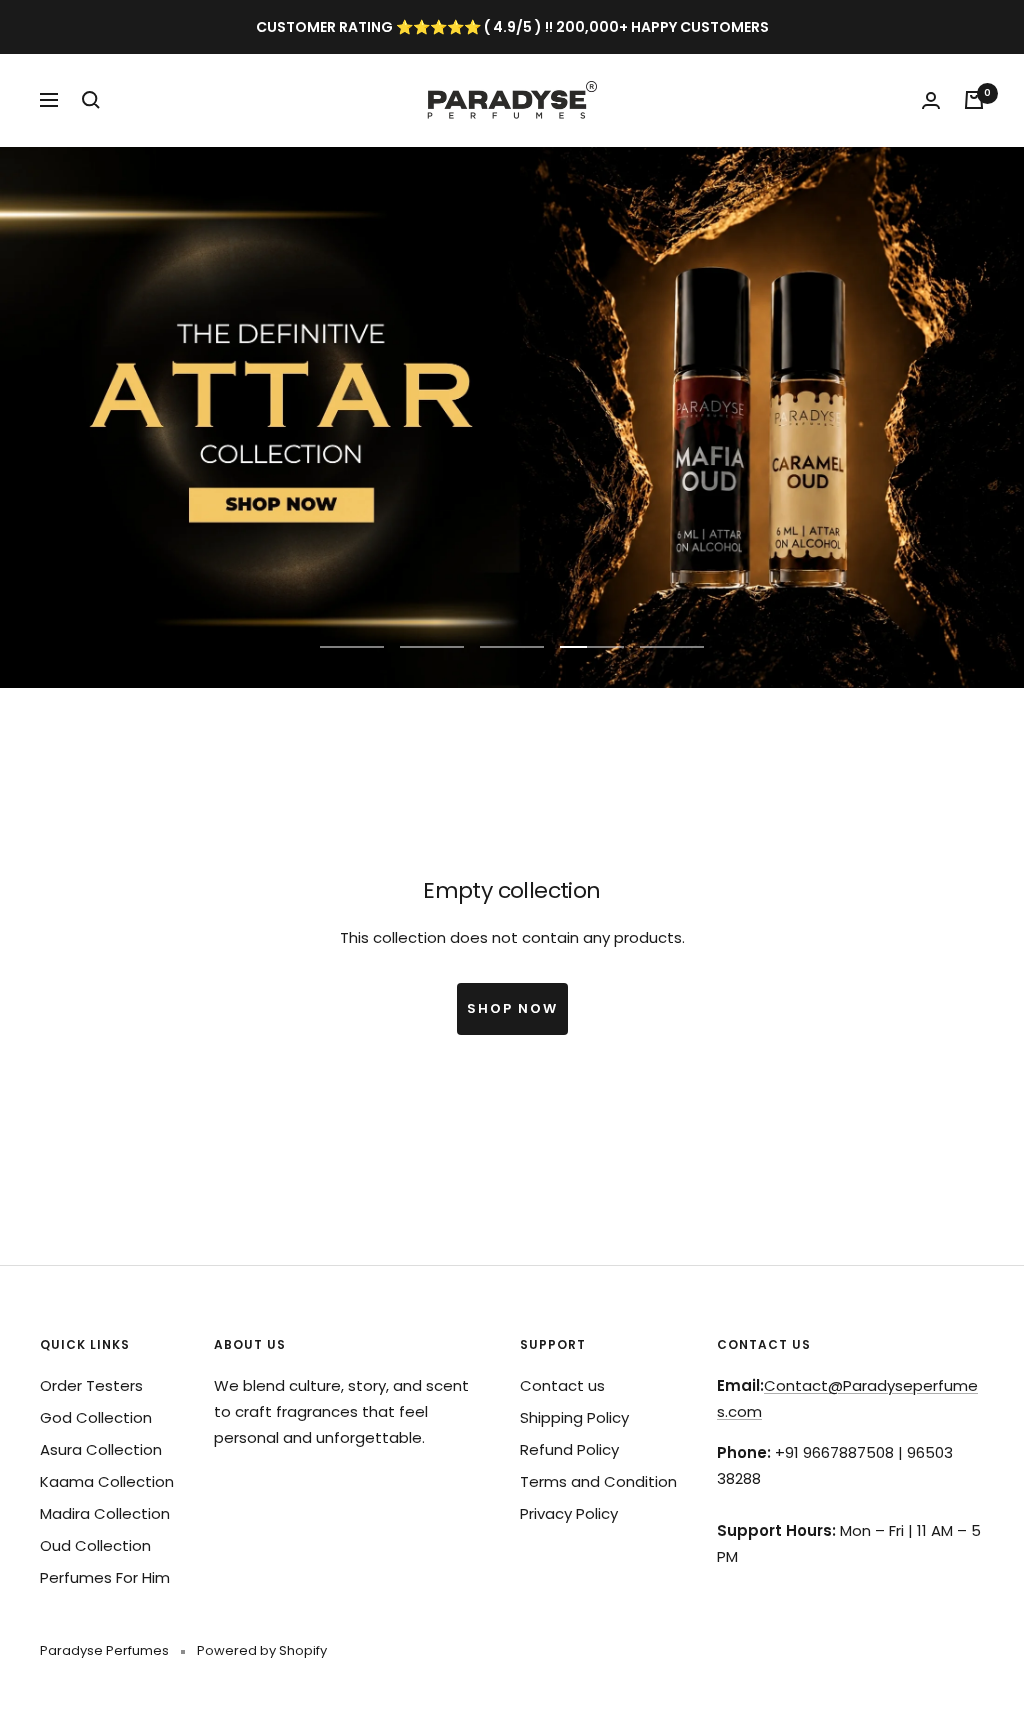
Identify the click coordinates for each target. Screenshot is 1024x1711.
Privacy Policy (569, 1513)
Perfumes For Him (105, 1577)
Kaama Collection (107, 1481)
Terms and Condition (598, 1481)
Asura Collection (101, 1449)
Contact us (562, 1385)
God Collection (96, 1417)
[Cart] (974, 100)
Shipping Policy (574, 1417)
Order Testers (91, 1385)
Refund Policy (569, 1449)
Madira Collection (105, 1513)
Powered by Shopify (262, 1650)
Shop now (512, 1008)
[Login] (931, 100)
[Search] (91, 100)
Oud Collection (95, 1545)
